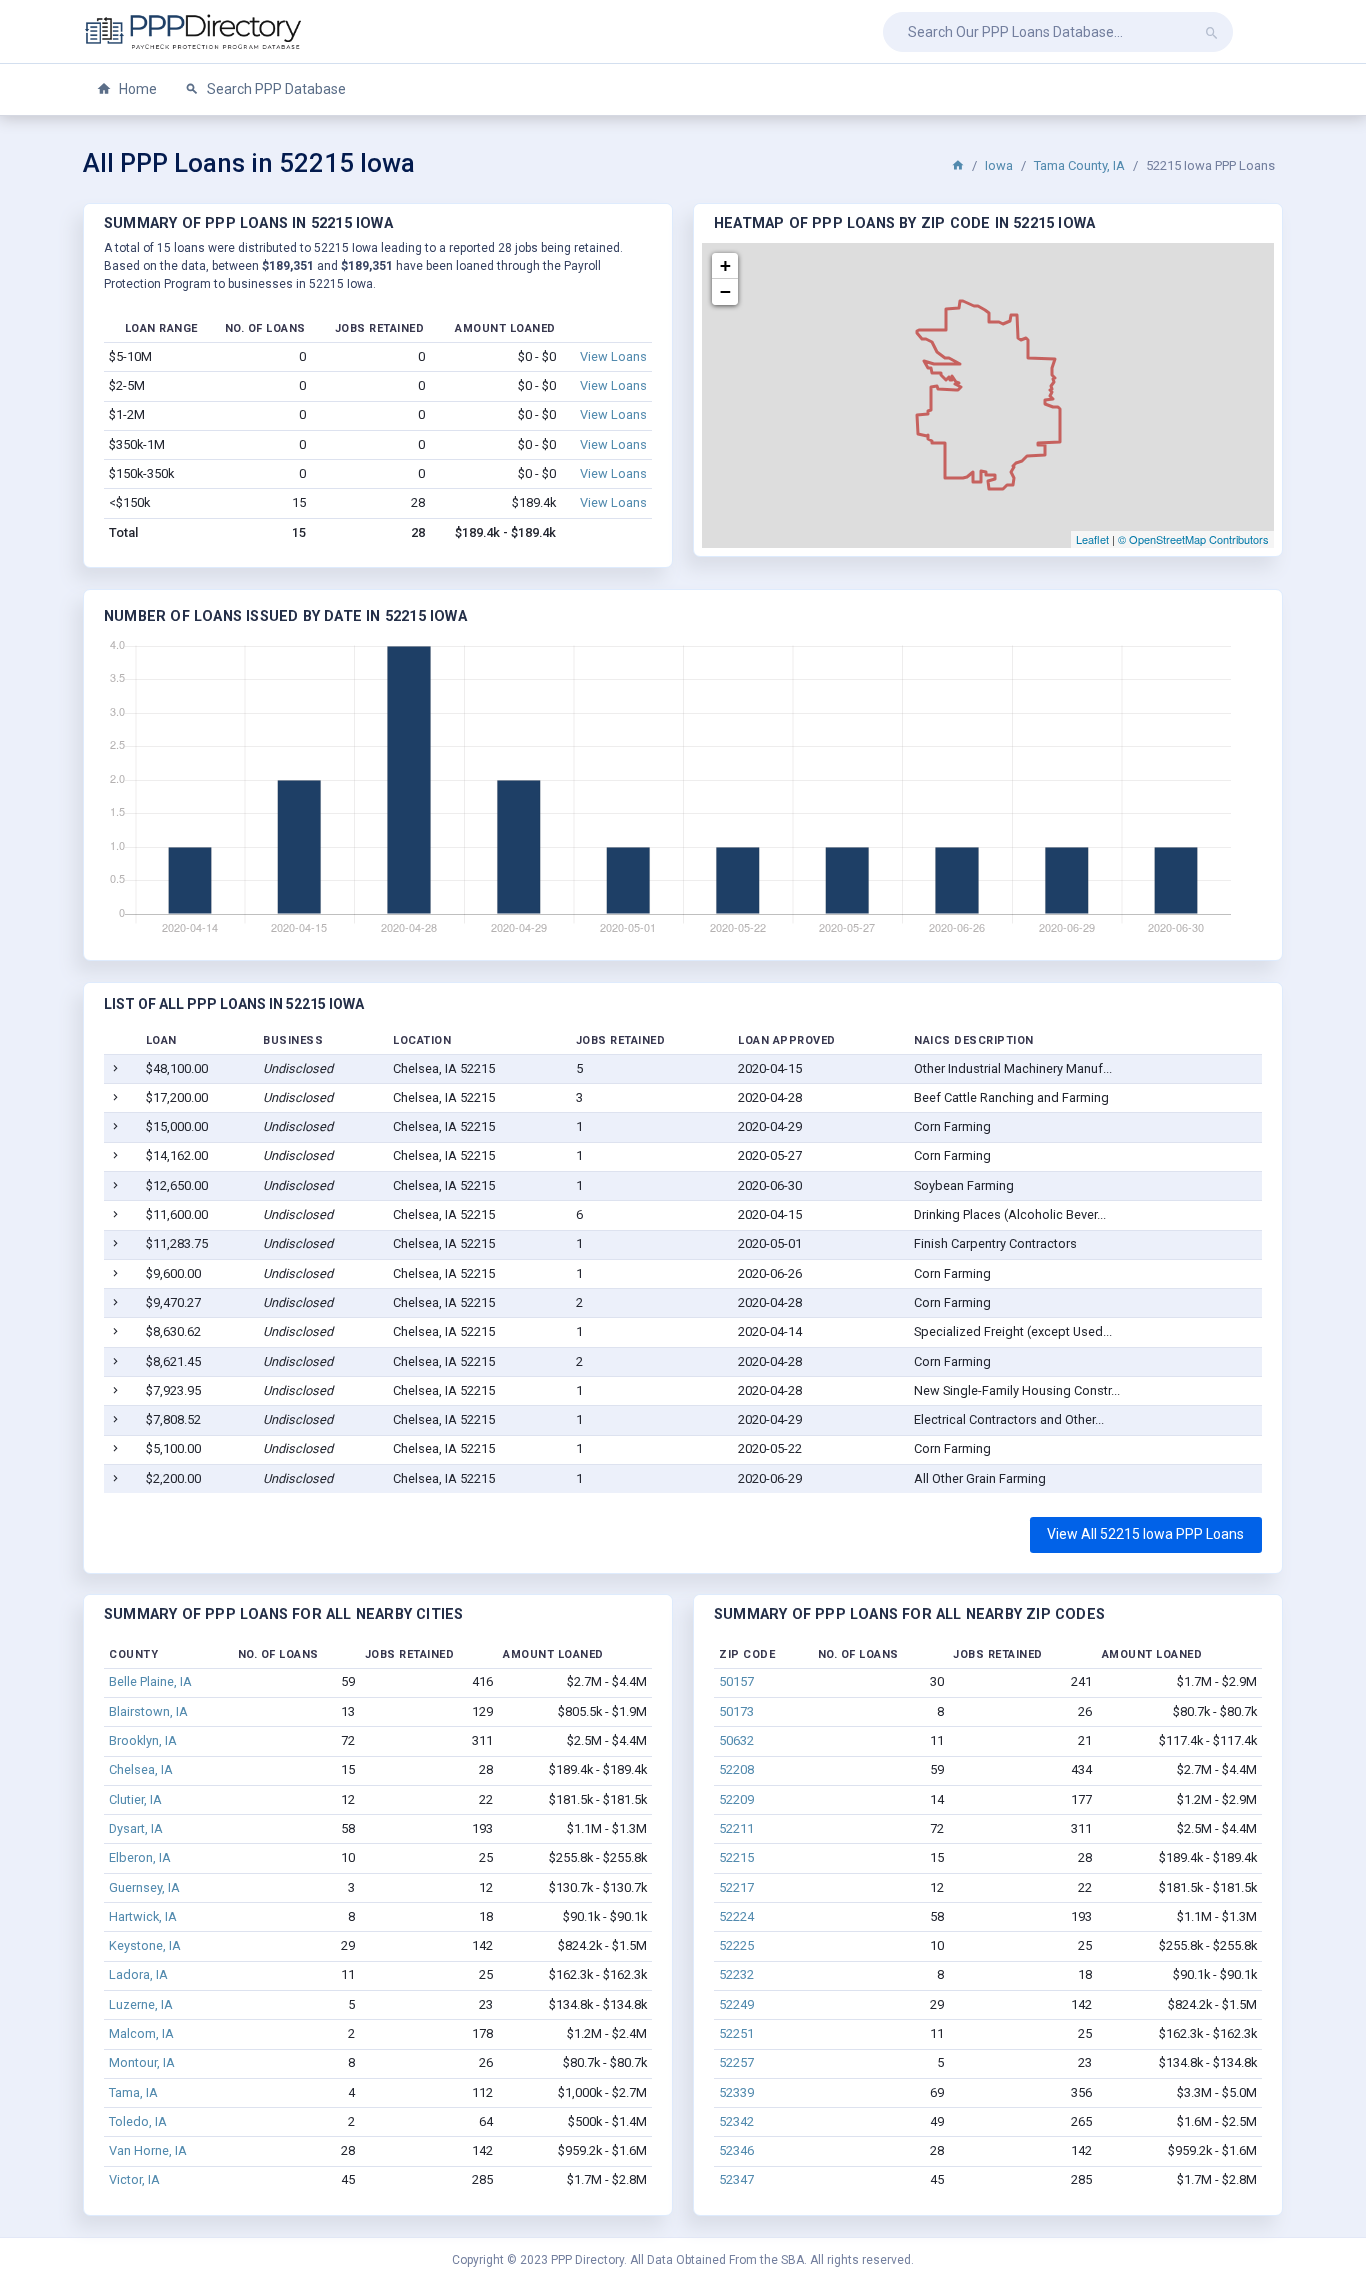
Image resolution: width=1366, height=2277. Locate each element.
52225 (736, 1945)
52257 (736, 2062)
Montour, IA (142, 2062)
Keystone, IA (145, 1945)
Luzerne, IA (141, 2004)
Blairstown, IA (148, 1711)
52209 (736, 1799)
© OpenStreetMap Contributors (1193, 539)
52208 (736, 1769)
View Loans (613, 356)
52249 (736, 2004)
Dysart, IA (136, 1828)
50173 (736, 1711)
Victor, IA (134, 2179)
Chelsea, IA (141, 1769)
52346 (736, 2150)
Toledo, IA (138, 2121)
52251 (736, 2033)
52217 (736, 1887)
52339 (736, 2092)
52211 (736, 1828)
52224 (736, 1916)
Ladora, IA (138, 1974)
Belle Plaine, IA (150, 1681)
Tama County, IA (1079, 165)
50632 (736, 1740)
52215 (736, 1857)
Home (136, 89)
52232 (736, 1974)
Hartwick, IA (143, 1916)
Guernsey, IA (144, 1887)
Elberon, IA (140, 1857)
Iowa (999, 165)
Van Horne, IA (148, 2150)
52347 (736, 2179)
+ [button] (725, 265)
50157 (736, 1681)
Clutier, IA (135, 1799)
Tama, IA (133, 2092)
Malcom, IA (141, 2033)
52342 (736, 2121)
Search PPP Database (275, 89)
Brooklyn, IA (143, 1740)
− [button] (725, 291)
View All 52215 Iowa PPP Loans (1145, 1534)
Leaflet (1092, 539)
